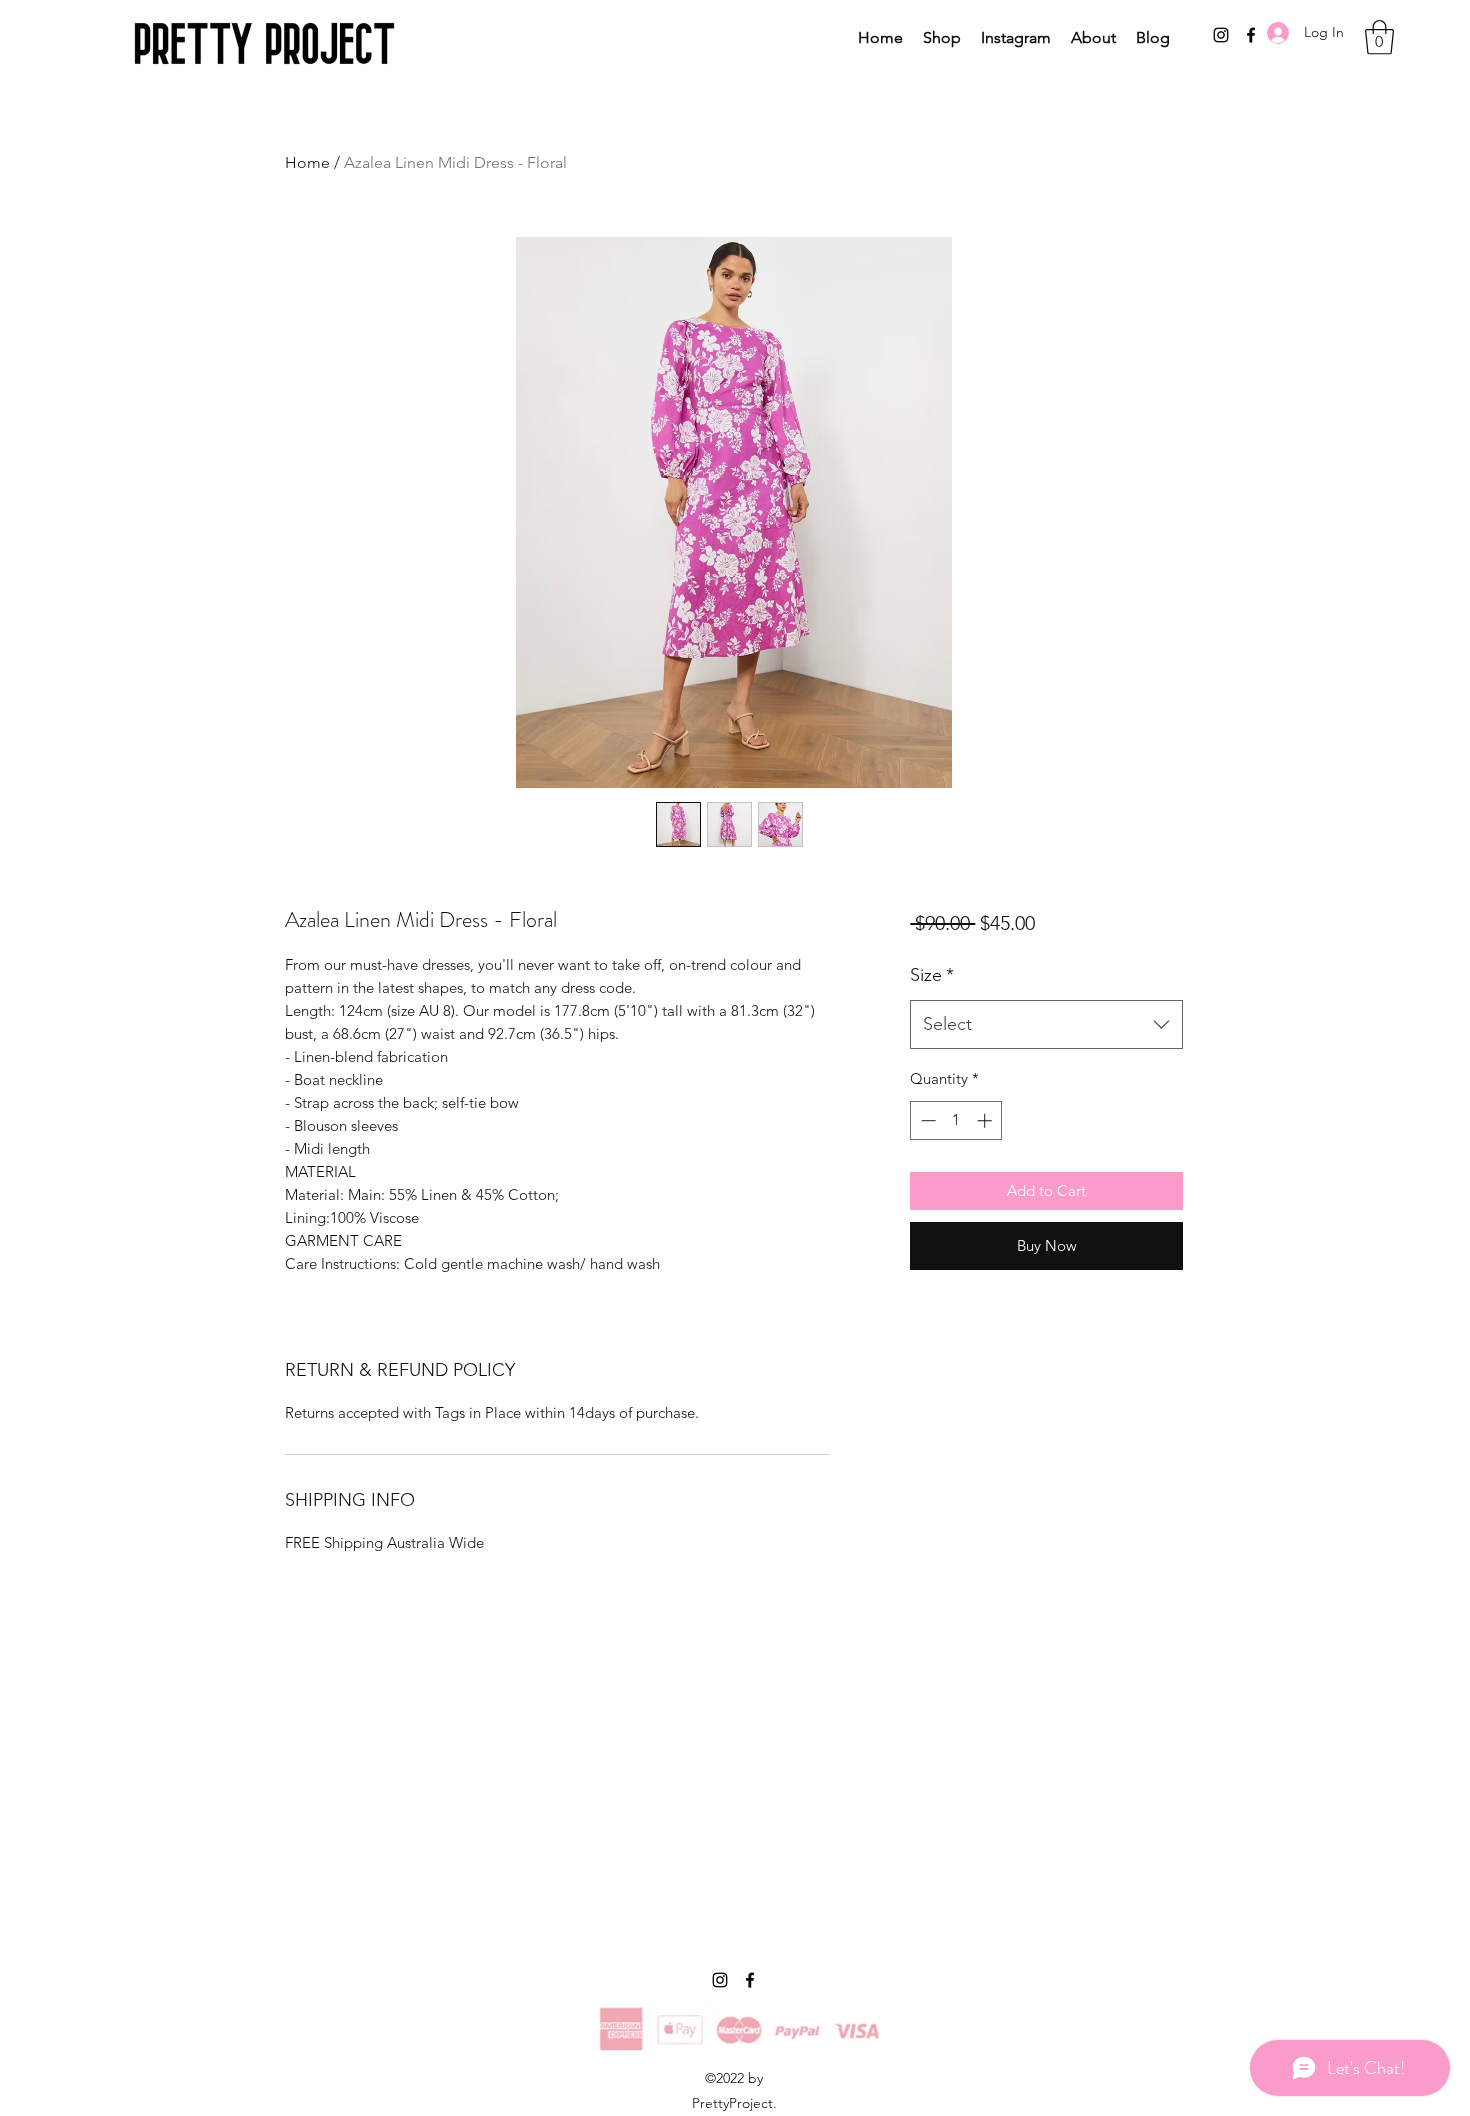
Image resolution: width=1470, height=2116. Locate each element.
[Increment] (986, 1120)
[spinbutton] (956, 1120)
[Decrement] (926, 1120)
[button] (1379, 37)
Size (932, 975)
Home (307, 162)
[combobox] (1046, 1025)
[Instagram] (1221, 35)
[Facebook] (750, 1980)
